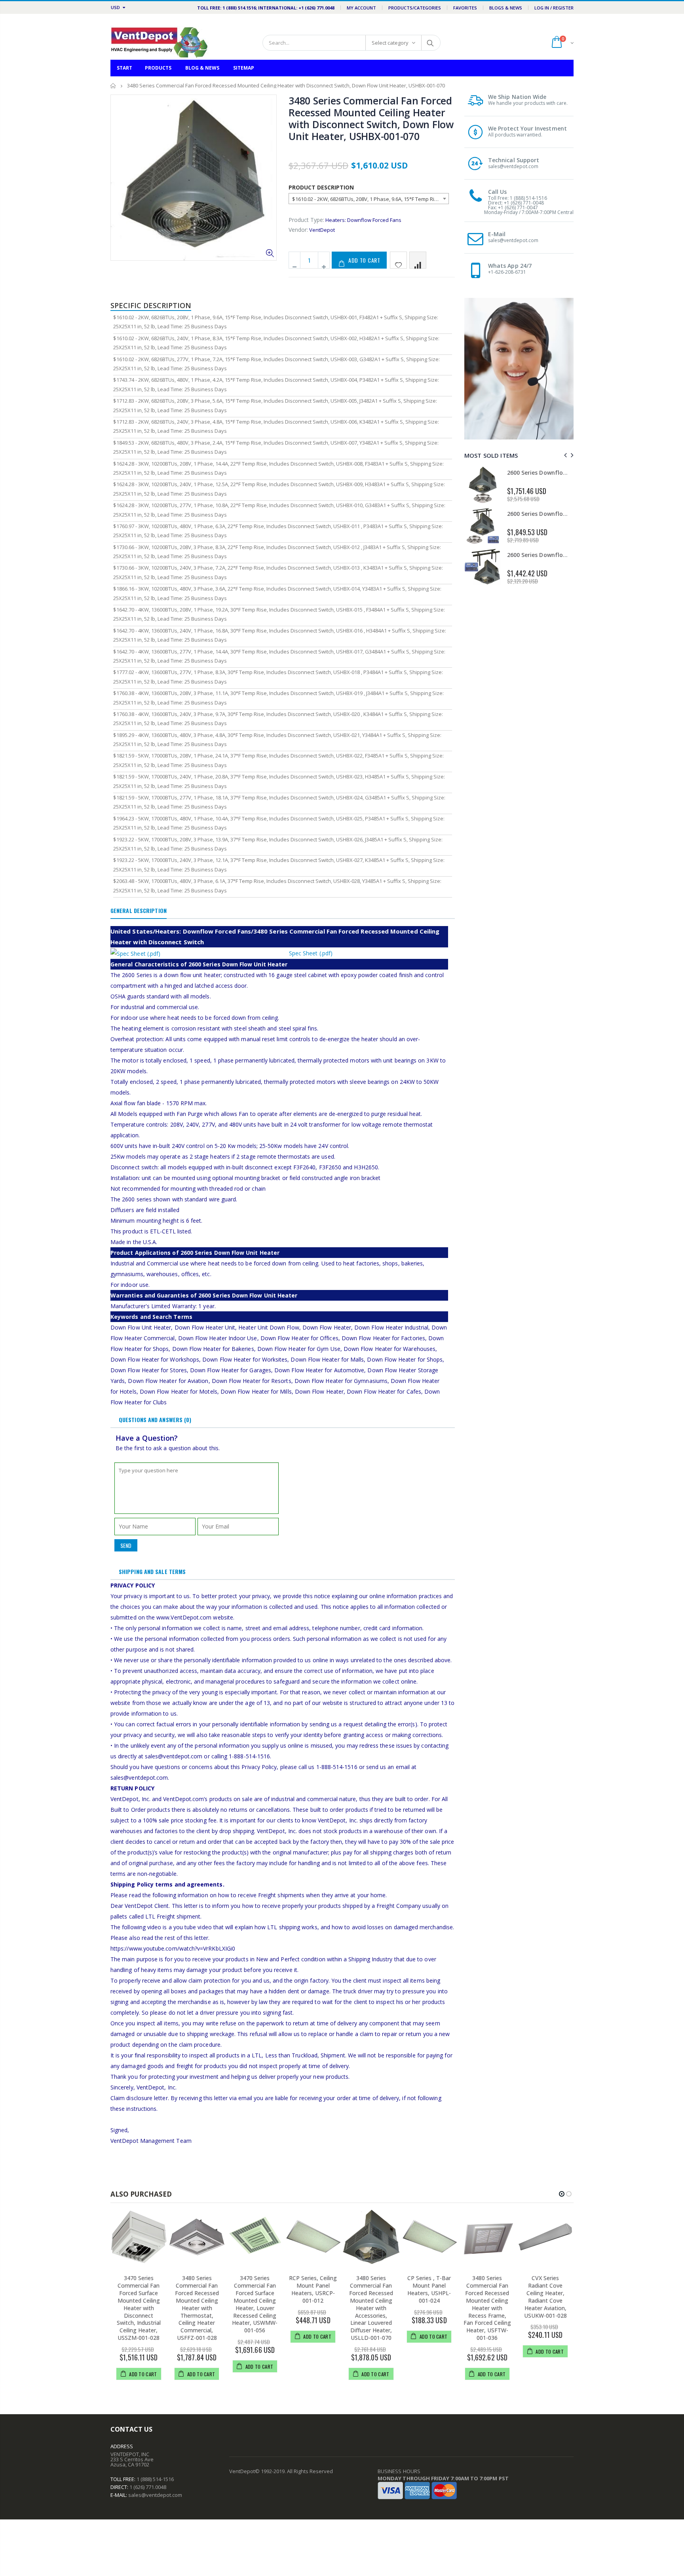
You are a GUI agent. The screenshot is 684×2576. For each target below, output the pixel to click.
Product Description (321, 187)
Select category (390, 43)
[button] (562, 2194)
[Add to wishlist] (398, 260)
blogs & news (506, 8)
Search (430, 43)
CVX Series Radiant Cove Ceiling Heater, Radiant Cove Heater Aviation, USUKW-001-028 (545, 2297)
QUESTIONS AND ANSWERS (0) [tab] (155, 1420)
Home (113, 86)
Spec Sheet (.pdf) (311, 953)
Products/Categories (415, 8)
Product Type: (306, 220)
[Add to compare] (418, 260)
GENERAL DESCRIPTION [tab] (139, 910)
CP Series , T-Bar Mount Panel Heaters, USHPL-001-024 (429, 2289)
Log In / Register (554, 8)
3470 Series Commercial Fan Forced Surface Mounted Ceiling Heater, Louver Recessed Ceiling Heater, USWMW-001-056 (255, 2304)
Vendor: (298, 230)
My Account (361, 8)
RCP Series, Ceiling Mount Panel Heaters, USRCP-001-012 (313, 2289)
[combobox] (369, 199)
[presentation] (564, 455)
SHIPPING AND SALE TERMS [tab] (152, 1571)
